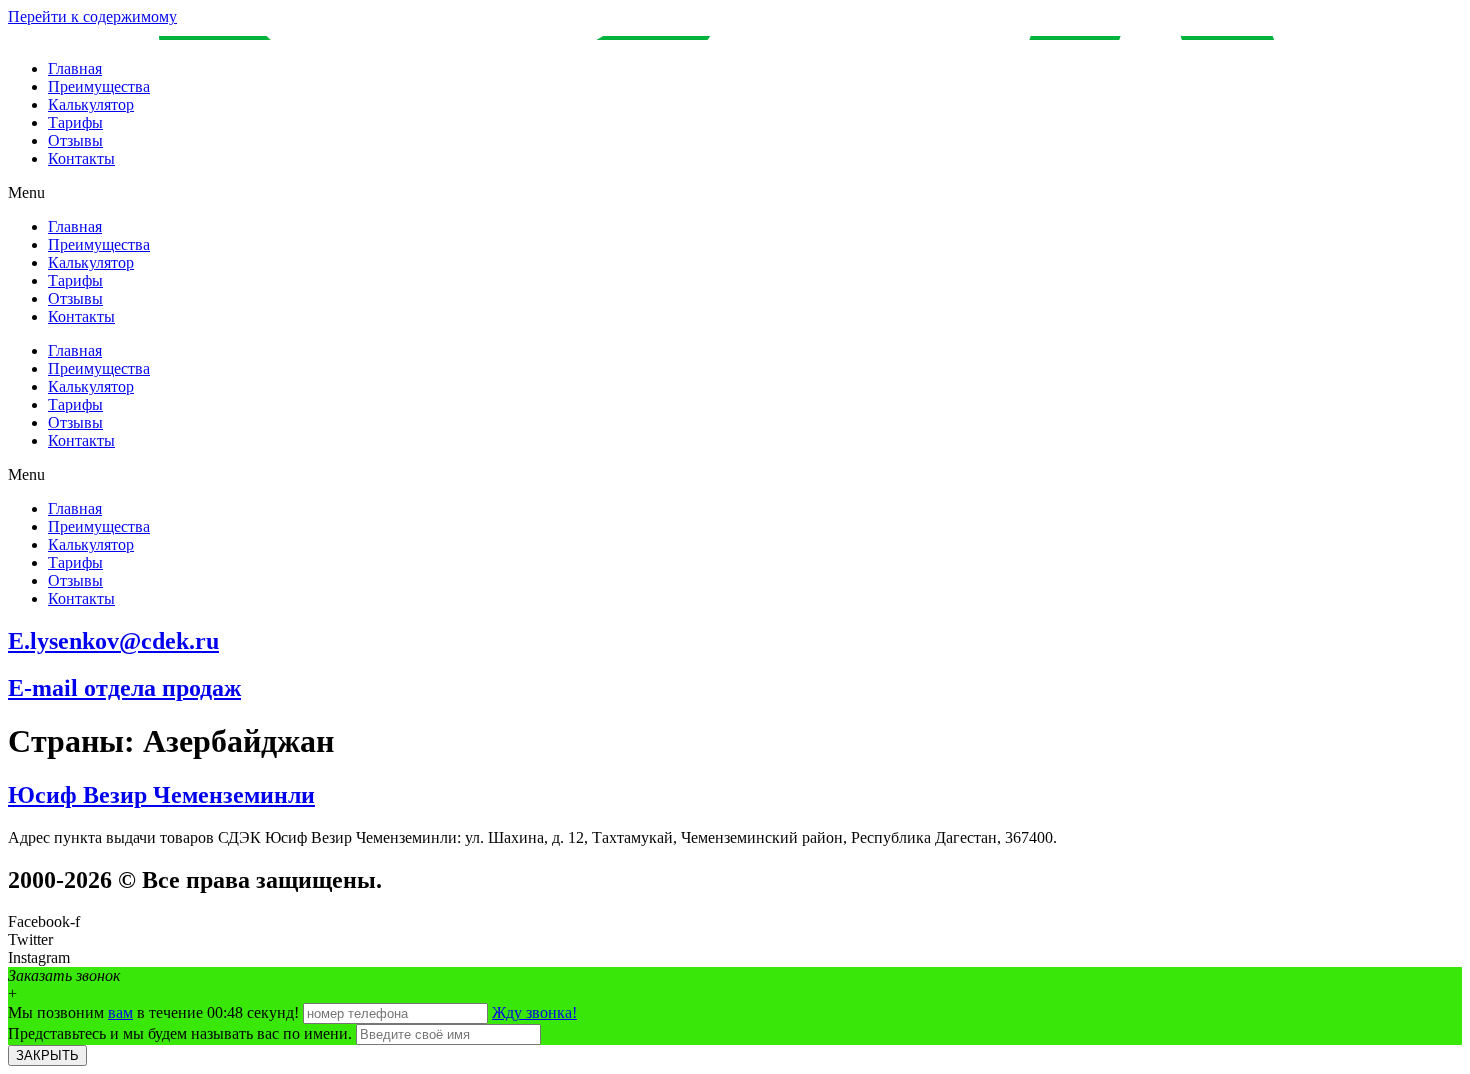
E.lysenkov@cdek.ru (113, 641)
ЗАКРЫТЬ (47, 1055)
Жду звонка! (534, 1012)
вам (120, 1012)
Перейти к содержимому (92, 16)
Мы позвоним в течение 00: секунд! (155, 1012)
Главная (75, 68)
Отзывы (75, 140)
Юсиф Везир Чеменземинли (161, 795)
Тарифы (75, 122)
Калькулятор (91, 104)
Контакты (81, 158)
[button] (735, 193)
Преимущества (99, 86)
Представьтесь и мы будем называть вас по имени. (180, 1033)
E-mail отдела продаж (124, 688)
